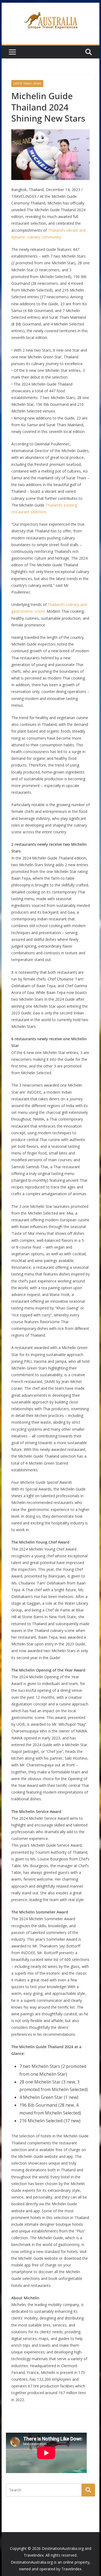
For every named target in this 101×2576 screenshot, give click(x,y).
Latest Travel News (27, 84)
